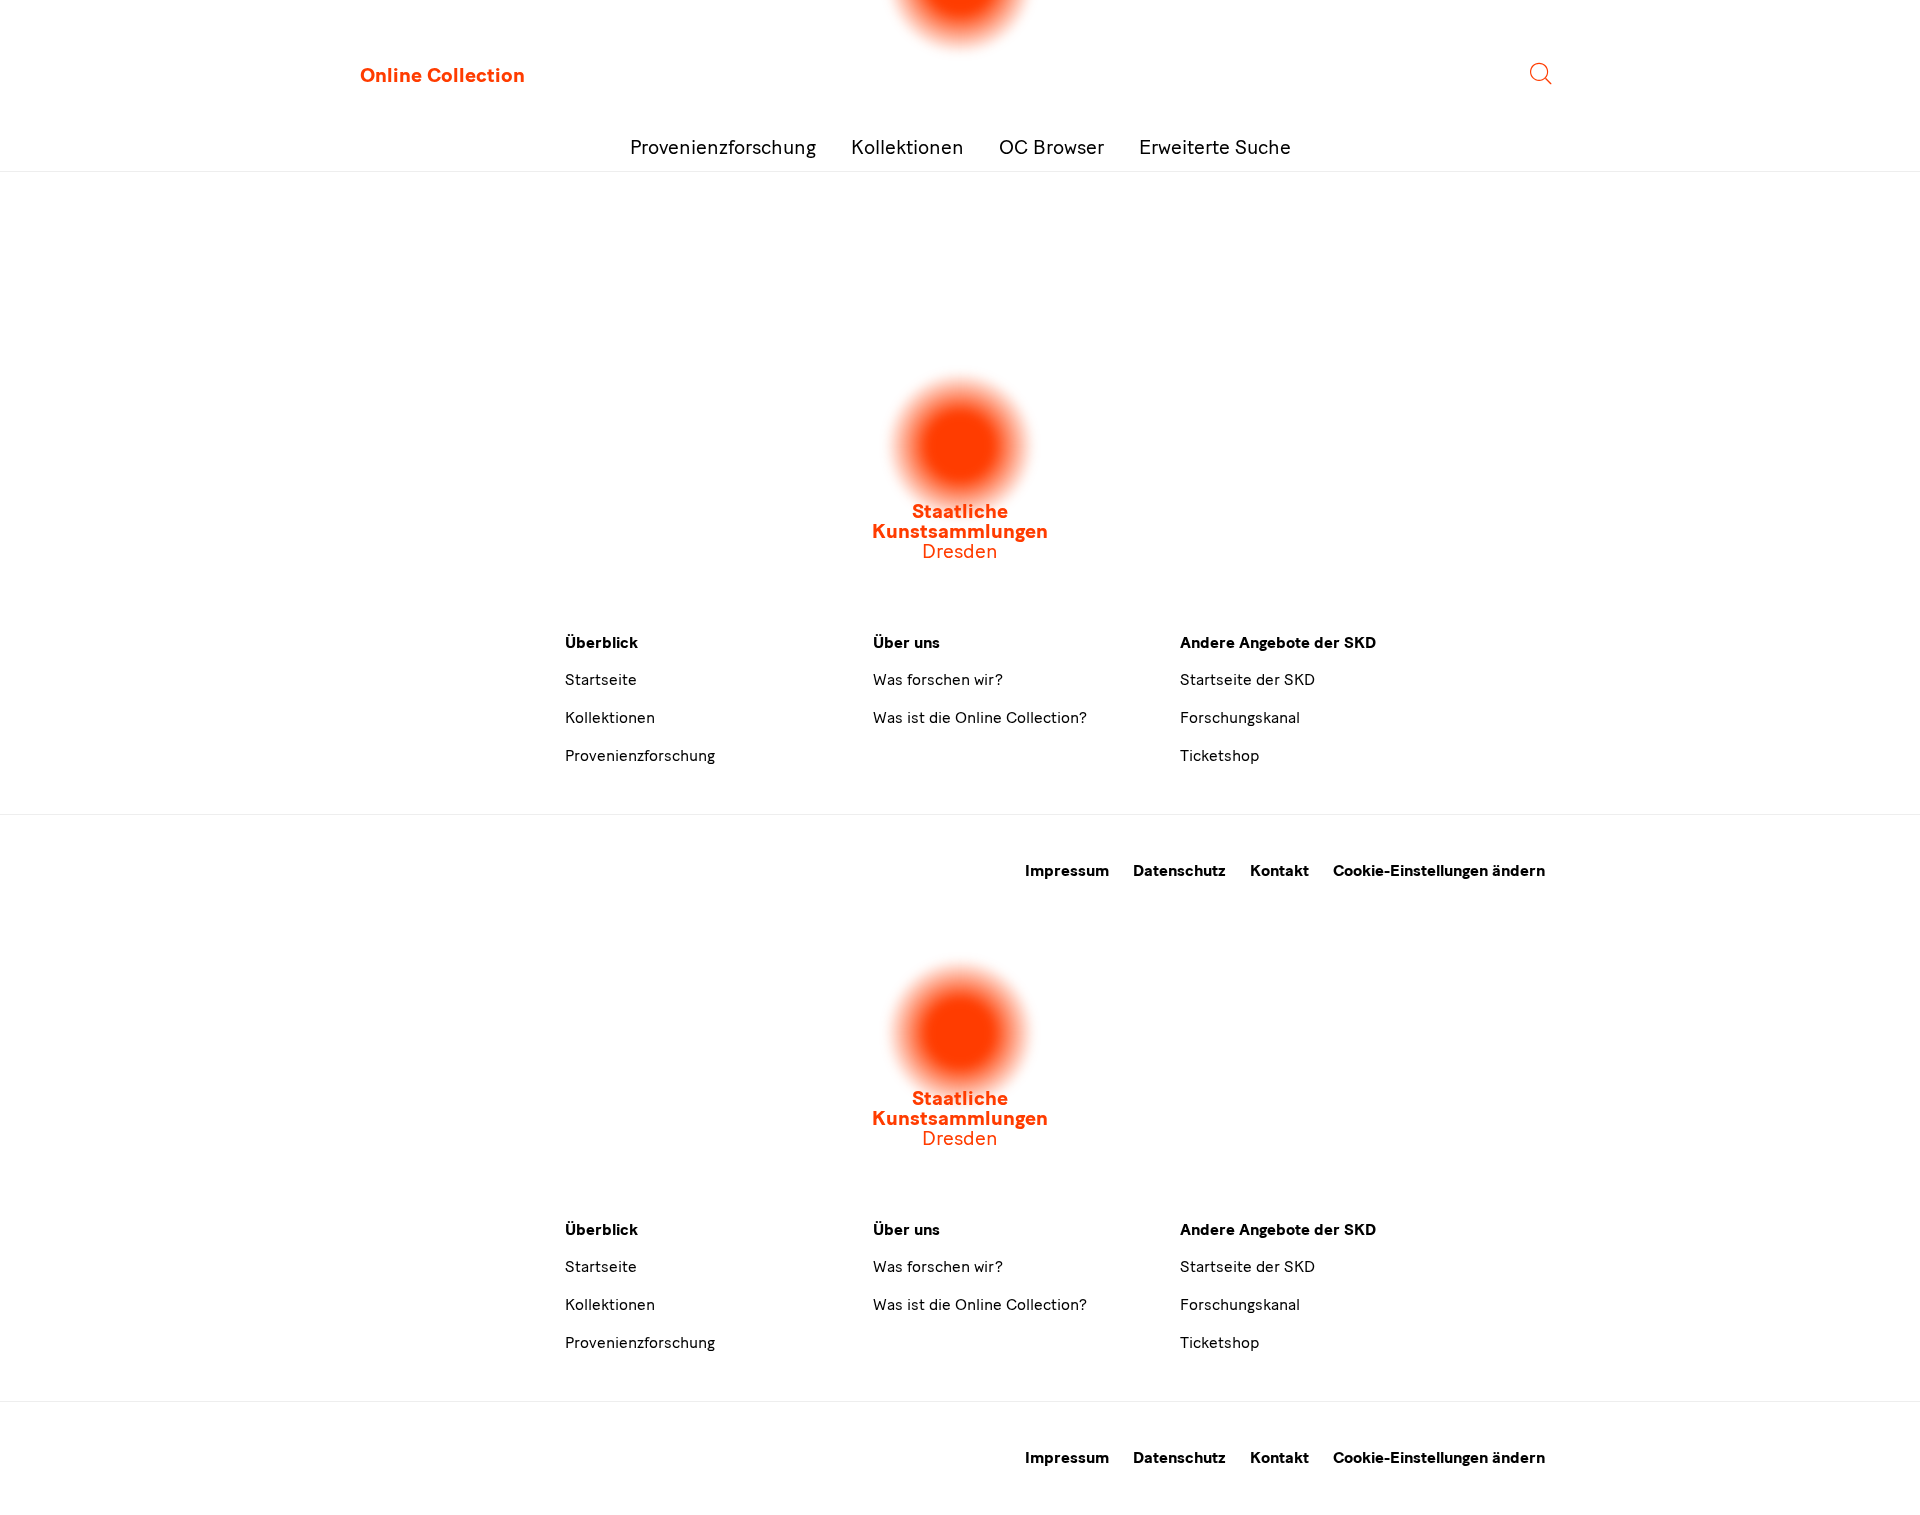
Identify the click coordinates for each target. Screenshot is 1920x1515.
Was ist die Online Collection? (980, 717)
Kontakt (1279, 870)
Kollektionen (907, 147)
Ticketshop (1219, 755)
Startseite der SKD (1247, 679)
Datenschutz (1179, 870)
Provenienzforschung (723, 147)
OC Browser (1051, 147)
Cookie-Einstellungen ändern (1439, 870)
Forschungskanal (1240, 717)
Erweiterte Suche (1215, 147)
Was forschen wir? (938, 679)
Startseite (601, 679)
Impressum (1067, 870)
